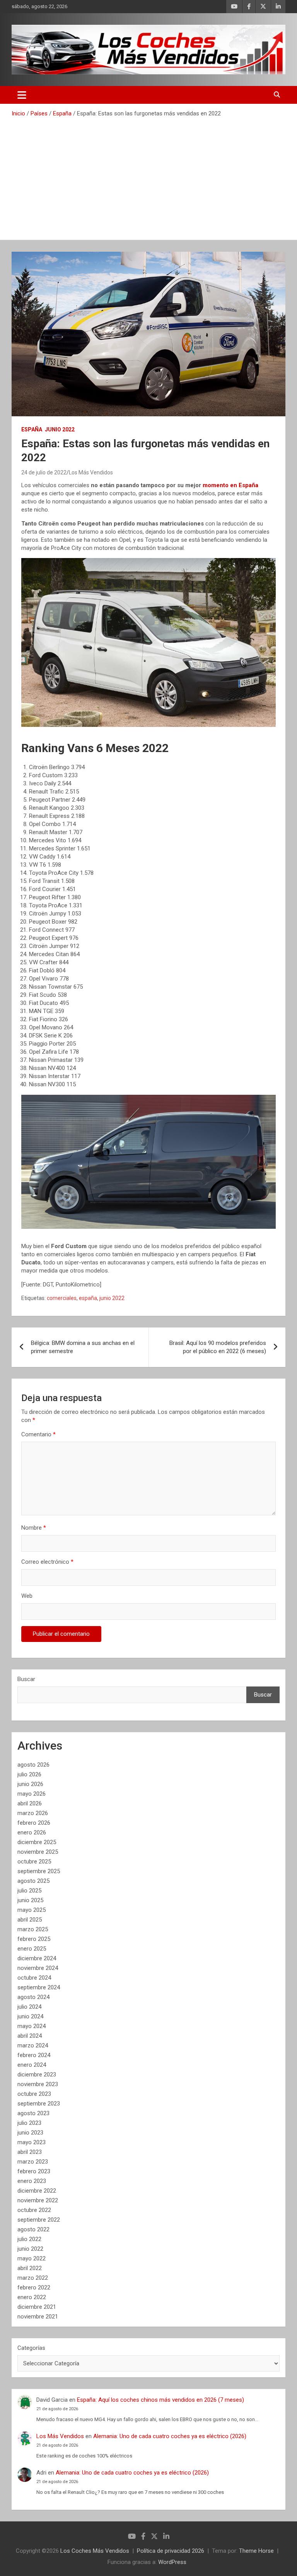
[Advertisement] (148, 176)
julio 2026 (29, 1774)
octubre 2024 (34, 1978)
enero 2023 (32, 2181)
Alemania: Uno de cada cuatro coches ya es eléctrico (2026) (170, 2436)
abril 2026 (30, 1803)
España (32, 429)
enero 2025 (32, 1949)
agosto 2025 (33, 1881)
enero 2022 (32, 2297)
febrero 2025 (34, 1939)
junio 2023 (30, 2133)
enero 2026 (32, 1832)
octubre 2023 (34, 2094)
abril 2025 (30, 1920)
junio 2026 (30, 1784)
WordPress (172, 2562)
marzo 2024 (33, 2045)
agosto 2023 (33, 2113)
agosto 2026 (33, 1765)
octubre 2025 (34, 1862)
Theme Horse (256, 2551)
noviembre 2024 (38, 1968)
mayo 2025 (32, 1910)
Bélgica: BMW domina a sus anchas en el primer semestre (83, 1347)
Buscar (26, 1679)
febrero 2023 (34, 2171)
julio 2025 (29, 1891)
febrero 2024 (34, 2055)
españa (88, 1298)
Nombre (34, 1528)
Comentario (38, 1434)
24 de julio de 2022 (44, 472)
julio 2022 (29, 2239)
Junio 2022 (60, 429)
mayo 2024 (32, 2026)
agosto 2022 (33, 2229)
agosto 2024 (33, 1997)
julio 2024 (29, 2007)
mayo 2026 (32, 1794)
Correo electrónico (47, 1562)
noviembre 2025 (38, 1852)
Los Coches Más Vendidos (95, 2551)
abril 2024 (30, 2036)
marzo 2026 (33, 1813)
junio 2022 (112, 1298)
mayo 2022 (32, 2258)
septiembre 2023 (39, 2104)
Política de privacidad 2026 (171, 2551)
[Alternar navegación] (22, 95)
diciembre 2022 (37, 2191)
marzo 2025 (33, 1929)
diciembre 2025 (37, 1842)
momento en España (230, 485)
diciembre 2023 (37, 2075)
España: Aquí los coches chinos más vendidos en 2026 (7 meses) (160, 2400)
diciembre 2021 (37, 2307)
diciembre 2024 (37, 1958)
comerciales (62, 1298)
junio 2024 (30, 2016)
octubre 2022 (34, 2210)
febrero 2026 (34, 1823)
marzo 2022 (33, 2278)
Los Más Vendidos (91, 472)
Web (27, 1596)
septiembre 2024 (39, 1987)
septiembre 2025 (39, 1871)
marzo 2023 (33, 2162)
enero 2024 (32, 2065)
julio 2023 (29, 2123)
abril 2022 (30, 2268)
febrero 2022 (34, 2287)
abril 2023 (30, 2152)
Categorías (31, 2348)
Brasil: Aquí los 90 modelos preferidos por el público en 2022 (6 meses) (218, 1347)
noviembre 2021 (38, 2317)
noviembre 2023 (38, 2084)
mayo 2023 (32, 2142)
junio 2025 (30, 1900)
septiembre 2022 (39, 2220)
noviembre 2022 (38, 2200)
